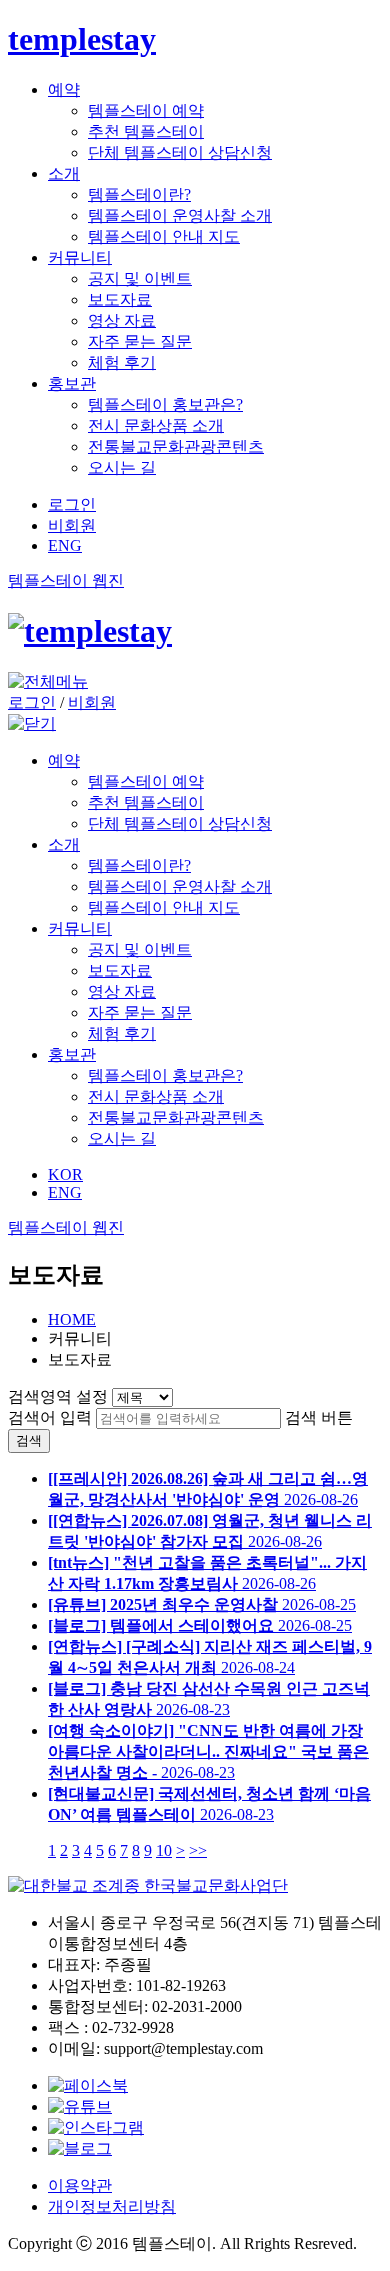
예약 (64, 89)
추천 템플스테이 (146, 131)
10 (164, 1850)
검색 (29, 1440)
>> (198, 1850)
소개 (64, 173)
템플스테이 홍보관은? (165, 404)
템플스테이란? (139, 194)
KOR (65, 1174)
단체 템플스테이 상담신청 (180, 152)
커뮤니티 (80, 257)
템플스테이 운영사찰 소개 (180, 215)
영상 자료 (122, 320)
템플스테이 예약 (146, 110)
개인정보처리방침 (112, 2206)
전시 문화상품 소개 (156, 425)
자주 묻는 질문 (140, 341)
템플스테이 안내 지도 (164, 236)
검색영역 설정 (58, 1396)
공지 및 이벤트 (140, 278)
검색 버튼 (319, 1417)
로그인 (72, 504)
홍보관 (72, 383)
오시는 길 (122, 467)
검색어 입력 (50, 1417)
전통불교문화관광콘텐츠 (176, 446)
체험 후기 (122, 362)
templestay (82, 39)
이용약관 (80, 2185)
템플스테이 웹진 (66, 580)
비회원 (72, 525)
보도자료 (120, 299)
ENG (65, 545)
